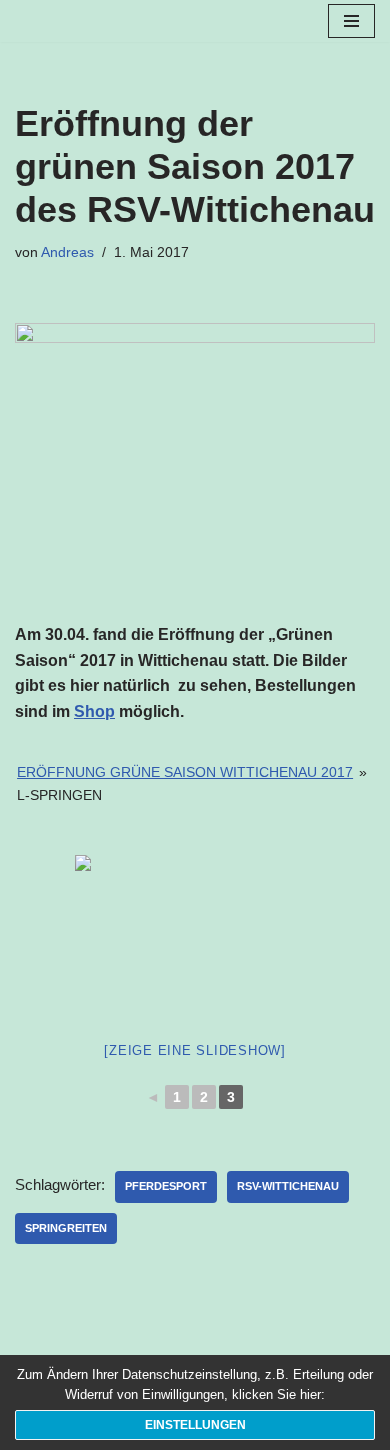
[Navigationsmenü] (351, 21)
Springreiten (66, 1228)
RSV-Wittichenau (288, 1186)
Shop (94, 711)
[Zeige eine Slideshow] (195, 1050)
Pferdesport (166, 1186)
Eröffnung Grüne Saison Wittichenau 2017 (185, 772)
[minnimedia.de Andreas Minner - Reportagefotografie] (75, 21)
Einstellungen (195, 1425)
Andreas (67, 252)
